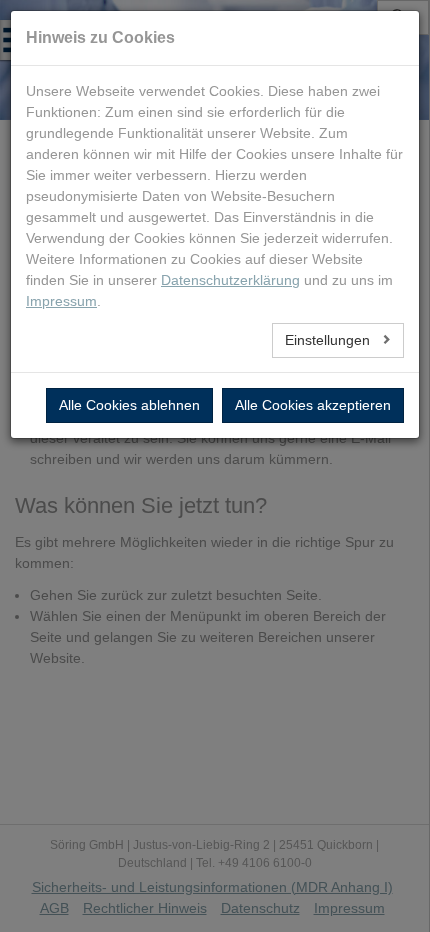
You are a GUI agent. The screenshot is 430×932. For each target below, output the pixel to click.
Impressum (61, 301)
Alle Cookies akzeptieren (313, 405)
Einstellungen (329, 340)
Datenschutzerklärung (230, 280)
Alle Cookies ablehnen (129, 405)
